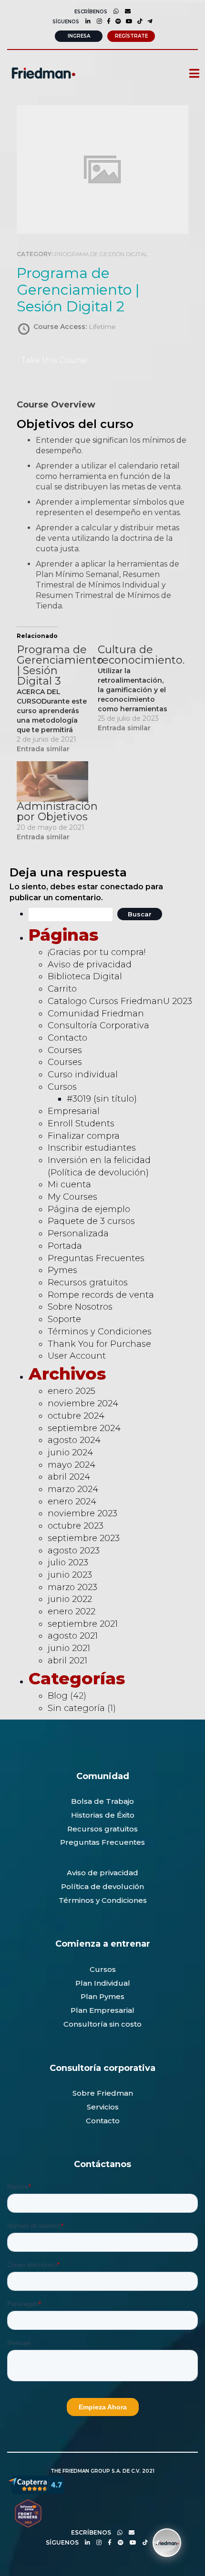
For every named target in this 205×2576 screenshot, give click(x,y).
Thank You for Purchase (99, 1344)
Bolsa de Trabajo (102, 1801)
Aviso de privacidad (90, 965)
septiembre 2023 (84, 1538)
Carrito (62, 989)
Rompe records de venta (101, 1295)
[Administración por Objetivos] (52, 782)
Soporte (64, 1319)
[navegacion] (190, 74)
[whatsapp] (114, 11)
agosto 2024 (74, 1440)
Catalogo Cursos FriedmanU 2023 (120, 1001)
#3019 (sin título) (102, 1099)
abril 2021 (67, 1661)
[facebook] (106, 21)
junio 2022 (70, 1599)
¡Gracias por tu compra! (97, 952)
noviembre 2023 (82, 1513)
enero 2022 (72, 1611)
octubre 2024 (76, 1416)
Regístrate (131, 36)
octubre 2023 (76, 1526)
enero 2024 (72, 1502)
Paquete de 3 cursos (91, 1221)
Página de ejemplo (89, 1209)
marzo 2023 (72, 1587)
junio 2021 (69, 1648)
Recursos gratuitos (88, 1283)
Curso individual (83, 1074)
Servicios (103, 2107)
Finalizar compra (84, 1136)
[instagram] (97, 21)
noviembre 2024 (83, 1403)
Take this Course (54, 360)
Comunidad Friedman (96, 1014)
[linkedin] (86, 21)
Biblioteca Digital (85, 976)
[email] (129, 2532)
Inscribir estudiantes (92, 1148)
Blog (58, 1696)
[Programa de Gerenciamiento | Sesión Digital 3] (57, 699)
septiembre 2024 (84, 1428)
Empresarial (74, 1111)
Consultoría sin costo (102, 2024)
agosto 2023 (74, 1551)
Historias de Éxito (103, 1815)
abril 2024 (69, 1477)
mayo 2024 (72, 1465)
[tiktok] (138, 21)
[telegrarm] (154, 2542)
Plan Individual (103, 1983)
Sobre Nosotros (80, 1307)
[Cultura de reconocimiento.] (138, 689)
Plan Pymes (102, 1996)
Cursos (62, 1087)
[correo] (125, 11)
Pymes (62, 1270)
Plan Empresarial (102, 2010)
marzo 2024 (73, 1489)
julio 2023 (68, 1562)
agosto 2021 (73, 1636)
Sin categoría (76, 1708)
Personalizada (78, 1233)
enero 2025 (72, 1391)
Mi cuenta (69, 1184)
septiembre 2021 (83, 1624)
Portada (65, 1246)
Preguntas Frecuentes (96, 1258)
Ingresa (79, 36)
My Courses (72, 1197)
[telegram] (148, 21)
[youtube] (127, 21)
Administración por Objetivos (57, 811)
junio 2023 (70, 1575)
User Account (77, 1356)
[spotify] (116, 21)
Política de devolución (102, 1886)
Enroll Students (81, 1124)
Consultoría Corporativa (98, 1025)
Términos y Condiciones (100, 1332)
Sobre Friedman (103, 2093)
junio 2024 (70, 1452)
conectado (122, 887)
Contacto (67, 1038)
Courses (65, 1050)
